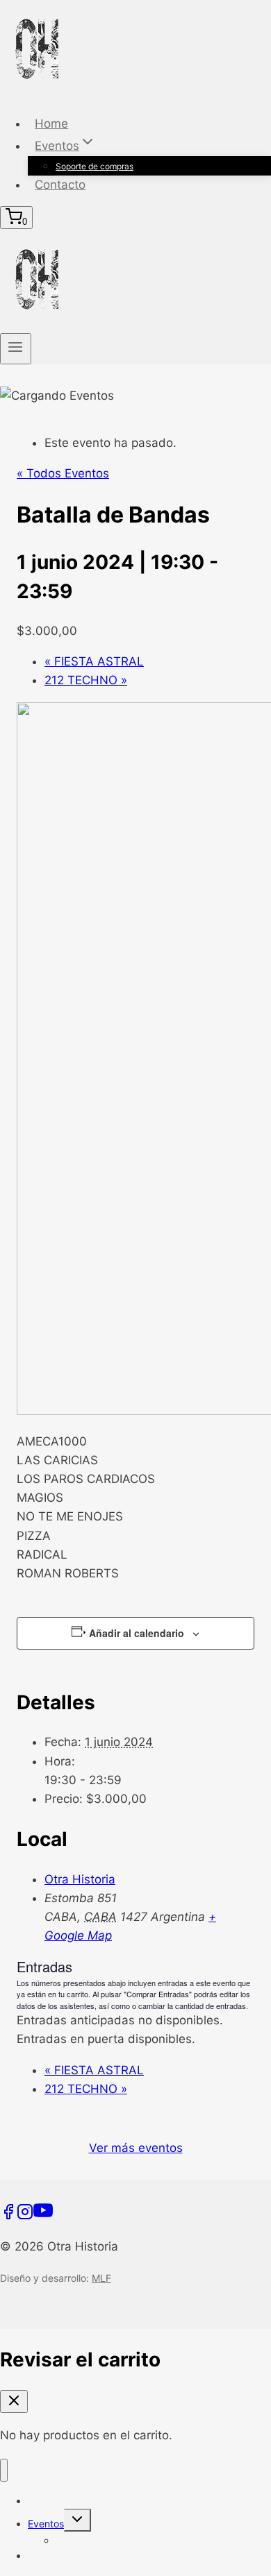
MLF (101, 2278)
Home (51, 124)
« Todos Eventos (63, 473)
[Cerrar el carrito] (14, 2401)
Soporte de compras (95, 166)
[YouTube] (43, 2216)
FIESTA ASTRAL (94, 661)
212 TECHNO (86, 680)
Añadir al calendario (137, 1633)
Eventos (46, 2524)
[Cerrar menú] (4, 2470)
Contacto (60, 185)
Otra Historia (80, 1879)
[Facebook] (8, 2216)
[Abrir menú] (16, 348)
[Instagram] (25, 2216)
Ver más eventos (136, 2148)
